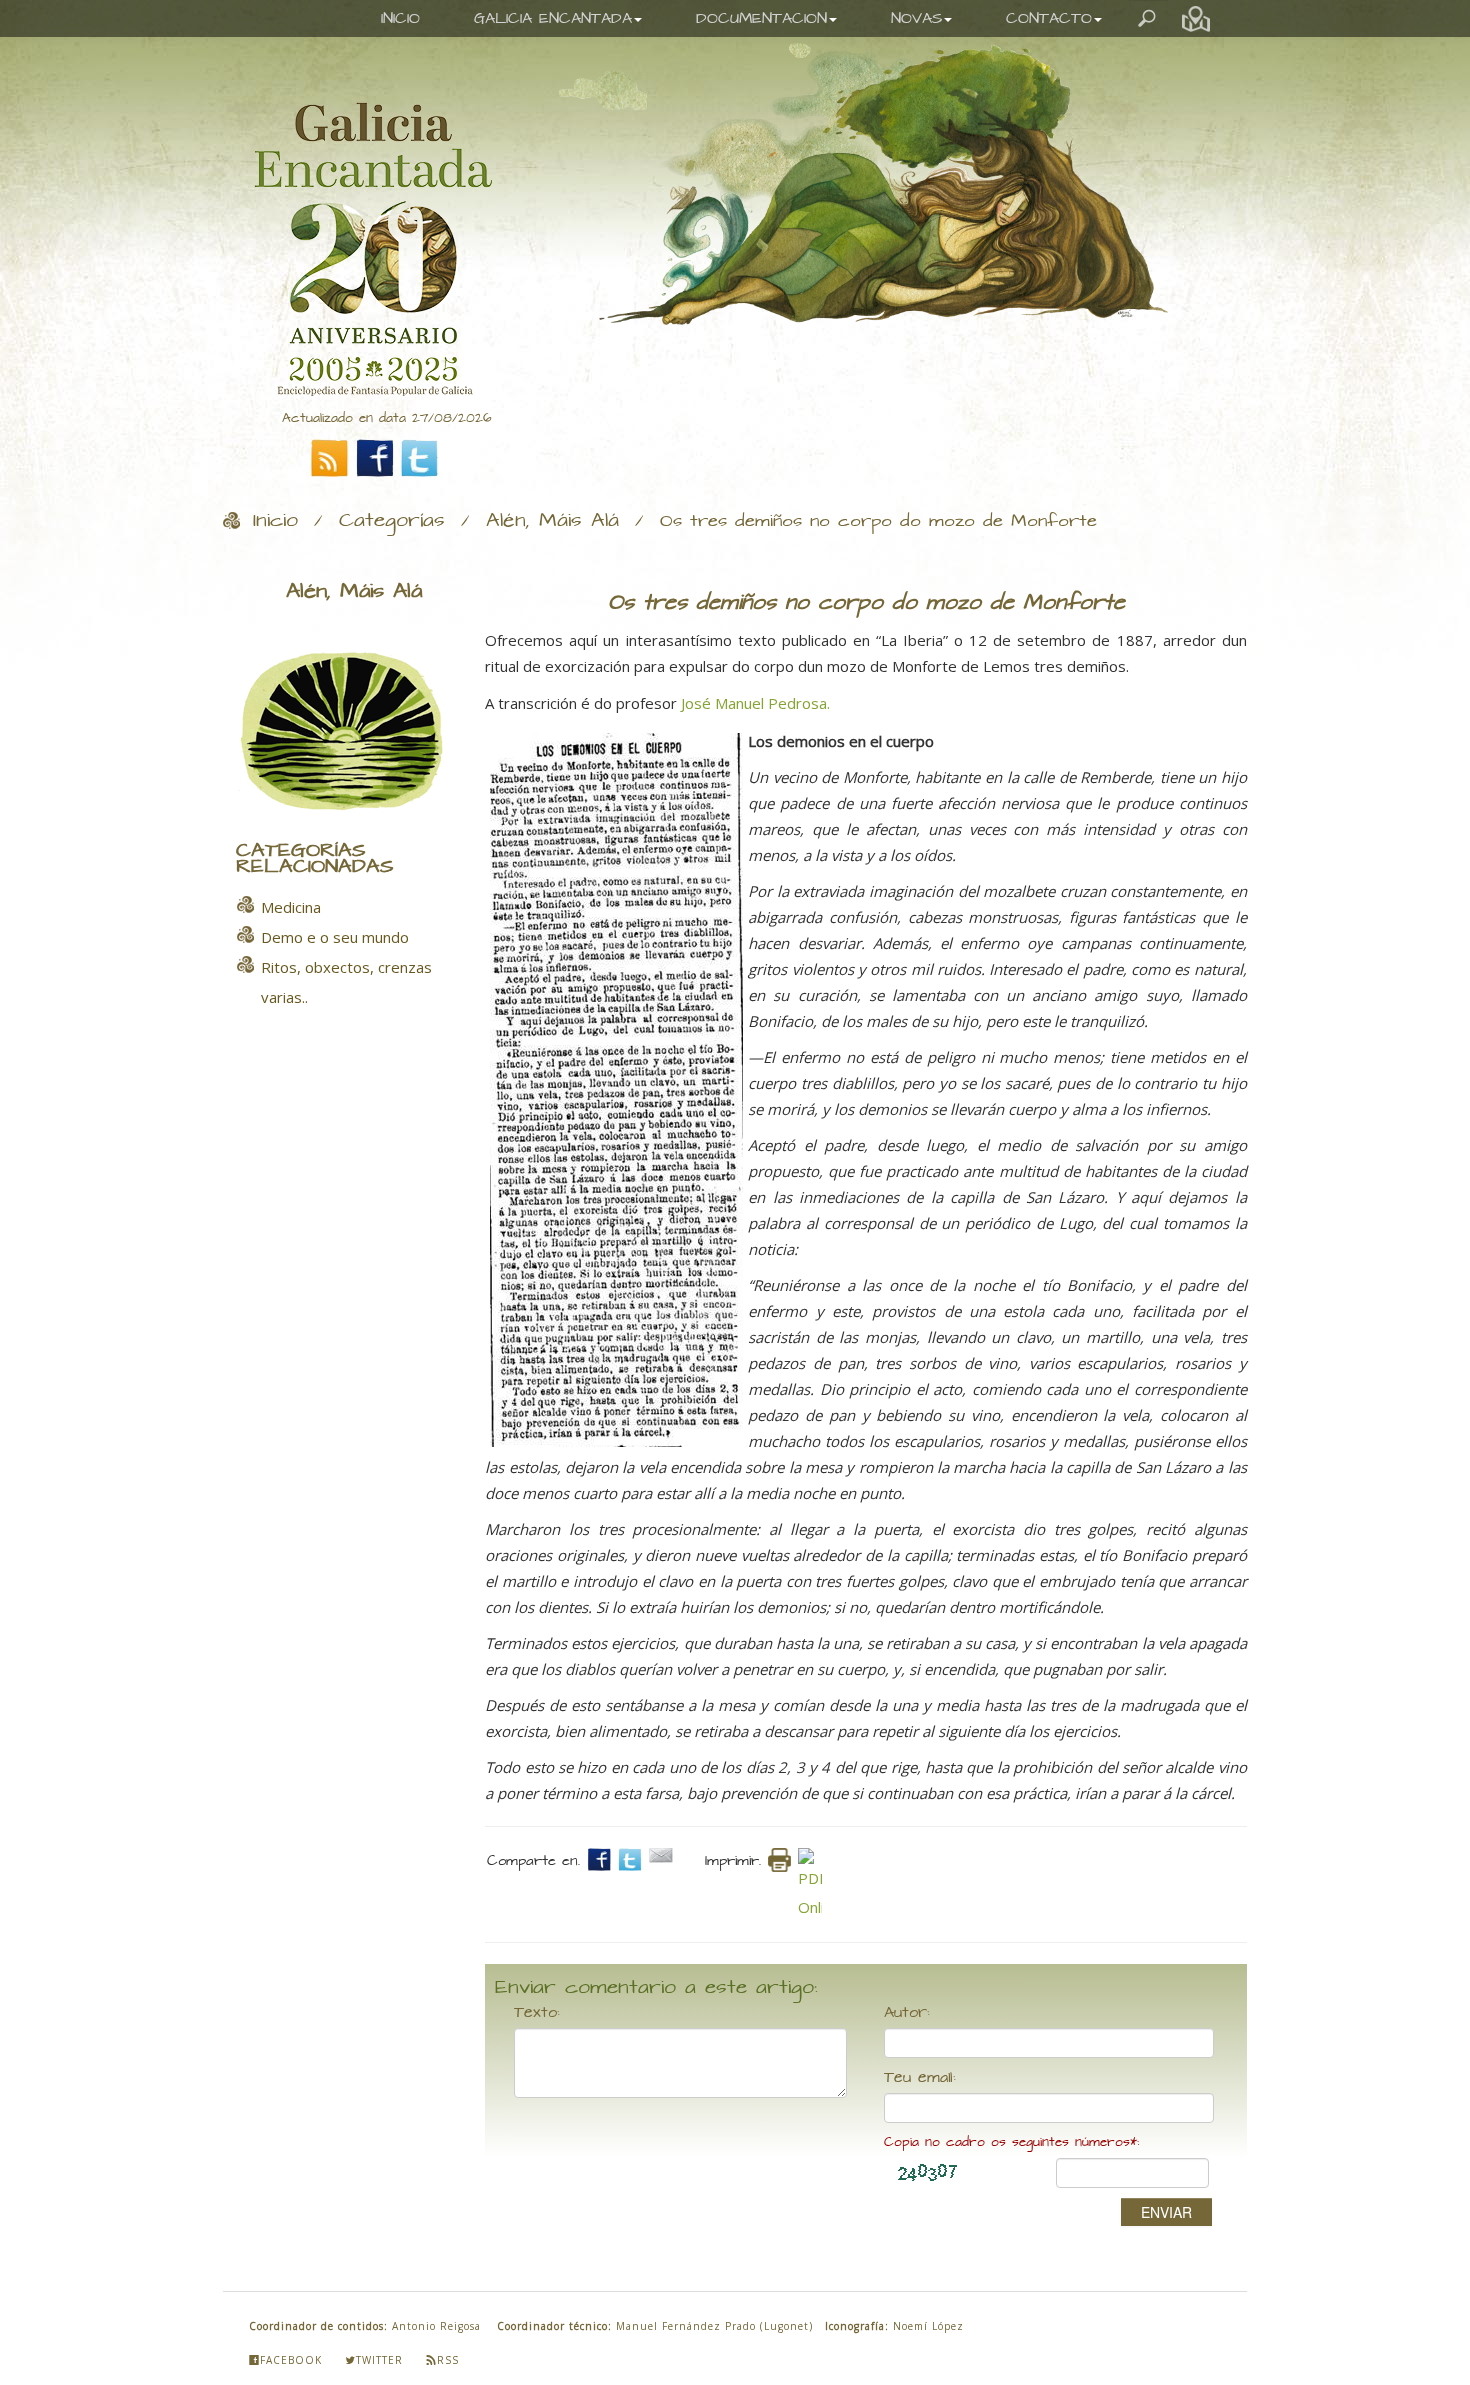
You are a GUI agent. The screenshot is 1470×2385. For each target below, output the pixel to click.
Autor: (907, 2013)
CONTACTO (1049, 18)
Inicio (275, 521)
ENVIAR (1166, 2212)
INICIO (400, 18)
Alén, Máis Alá (552, 521)
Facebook (291, 2360)
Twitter (379, 2360)
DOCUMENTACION (761, 18)
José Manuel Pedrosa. (755, 703)
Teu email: (920, 2078)
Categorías (392, 521)
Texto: (537, 2013)
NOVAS (916, 18)
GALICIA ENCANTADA (553, 18)
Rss (448, 2360)
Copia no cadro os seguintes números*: (1011, 2142)
